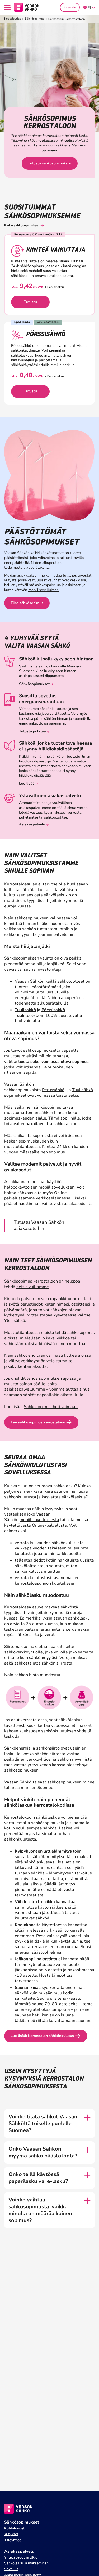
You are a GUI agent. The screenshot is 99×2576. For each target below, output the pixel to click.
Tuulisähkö (25, 1010)
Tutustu (30, 302)
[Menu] (8, 8)
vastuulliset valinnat (44, 580)
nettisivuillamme (33, 1287)
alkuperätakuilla (36, 567)
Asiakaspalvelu (32, 824)
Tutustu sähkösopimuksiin (50, 163)
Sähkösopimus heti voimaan (51, 1407)
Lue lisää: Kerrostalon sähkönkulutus (42, 2036)
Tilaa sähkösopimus (27, 603)
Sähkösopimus (34, 19)
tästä (83, 136)
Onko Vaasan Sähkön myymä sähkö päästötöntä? (43, 2152)
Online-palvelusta (49, 1525)
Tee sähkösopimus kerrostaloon (38, 1422)
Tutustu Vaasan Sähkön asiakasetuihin (39, 1225)
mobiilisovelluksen (43, 590)
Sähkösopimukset (34, 684)
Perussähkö (53, 1090)
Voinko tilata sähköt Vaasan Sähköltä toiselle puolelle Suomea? (43, 2124)
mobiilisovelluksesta (39, 1520)
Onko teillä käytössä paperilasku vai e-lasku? (38, 2178)
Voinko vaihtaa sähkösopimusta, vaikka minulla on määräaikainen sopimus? (40, 2210)
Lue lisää (27, 783)
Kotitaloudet (12, 19)
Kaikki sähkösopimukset (22, 225)
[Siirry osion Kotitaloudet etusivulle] (27, 7)
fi (89, 8)
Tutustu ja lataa (32, 731)
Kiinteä (49, 1147)
